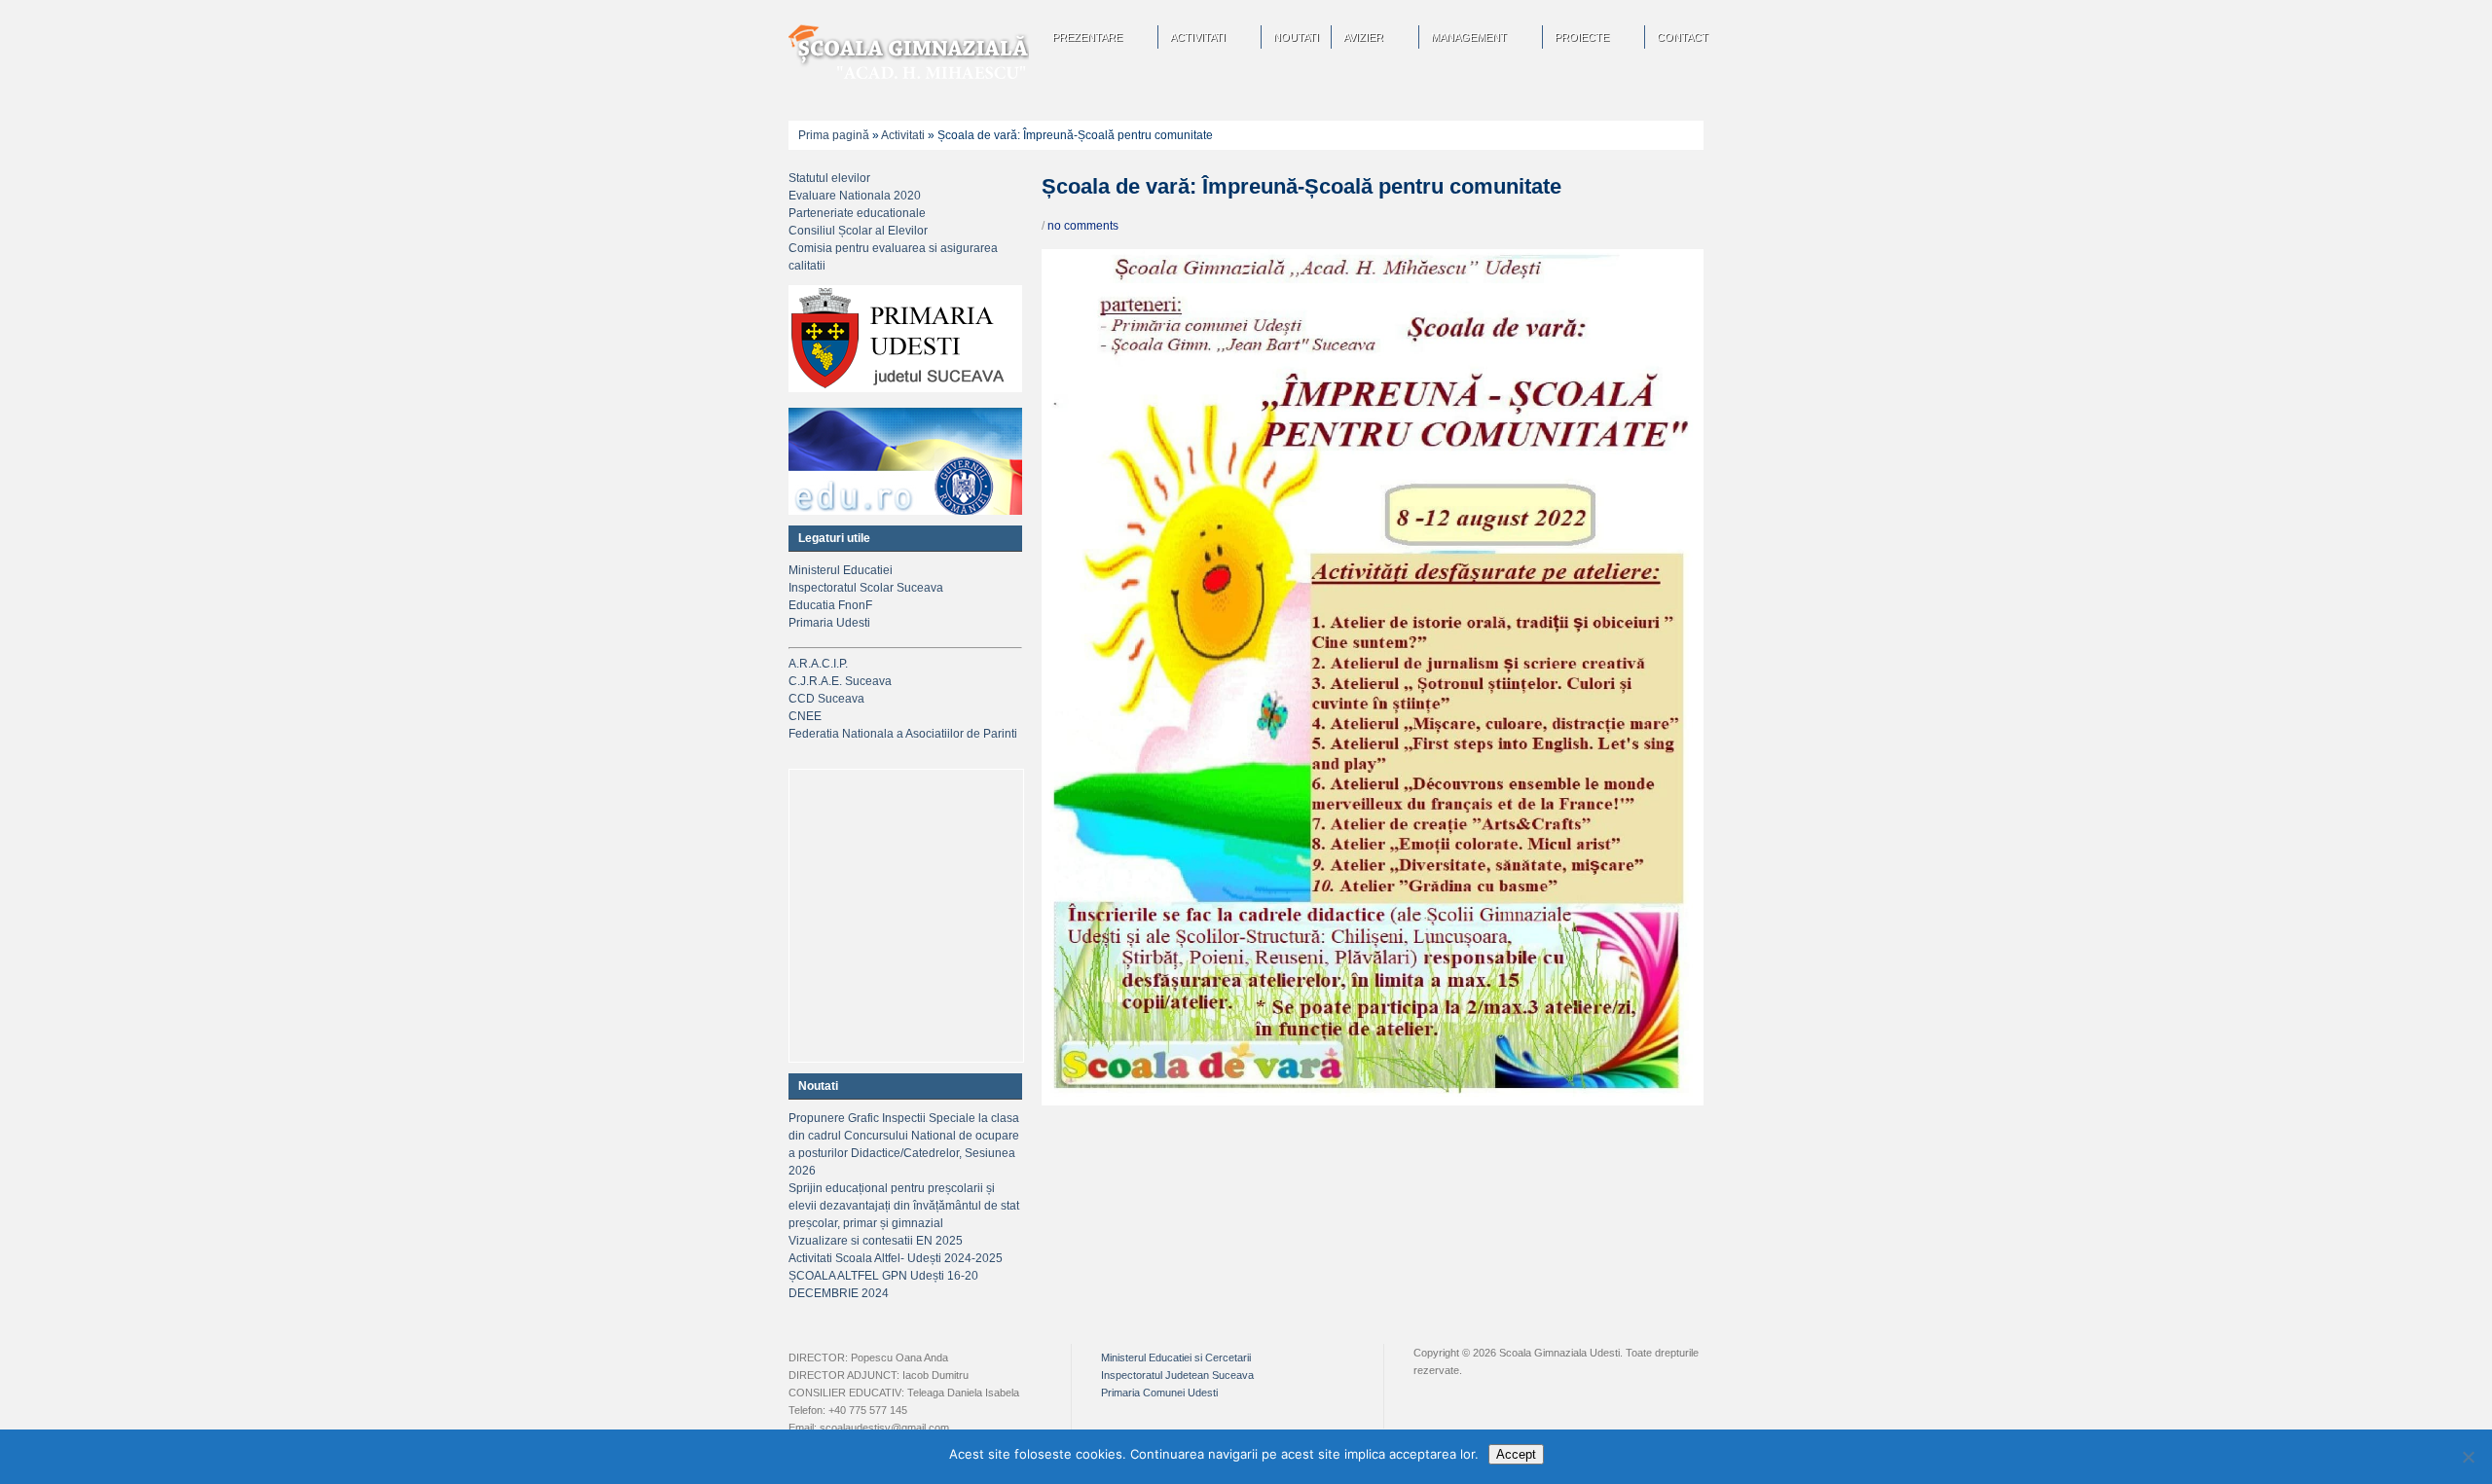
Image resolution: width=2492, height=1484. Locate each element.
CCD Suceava (826, 699)
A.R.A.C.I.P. (818, 664)
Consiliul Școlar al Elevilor (858, 231)
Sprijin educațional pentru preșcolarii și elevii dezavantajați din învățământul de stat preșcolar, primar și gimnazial (904, 1206)
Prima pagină (834, 135)
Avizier (1363, 37)
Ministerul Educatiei (841, 570)
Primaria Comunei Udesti (1159, 1393)
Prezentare (1087, 37)
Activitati (1198, 37)
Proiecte (1582, 37)
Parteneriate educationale (857, 213)
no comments (1083, 226)
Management (1469, 37)
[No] (2468, 1457)
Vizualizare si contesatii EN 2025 (876, 1241)
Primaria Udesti (829, 623)
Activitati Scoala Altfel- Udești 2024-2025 (896, 1258)
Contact (1683, 37)
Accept (1516, 1454)
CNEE (805, 716)
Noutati (1296, 37)
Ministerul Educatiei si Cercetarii (1176, 1357)
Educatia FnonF (830, 605)
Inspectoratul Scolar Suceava (866, 588)
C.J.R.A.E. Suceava (840, 681)
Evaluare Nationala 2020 (855, 196)
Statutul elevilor (829, 178)
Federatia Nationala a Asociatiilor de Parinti (903, 734)
